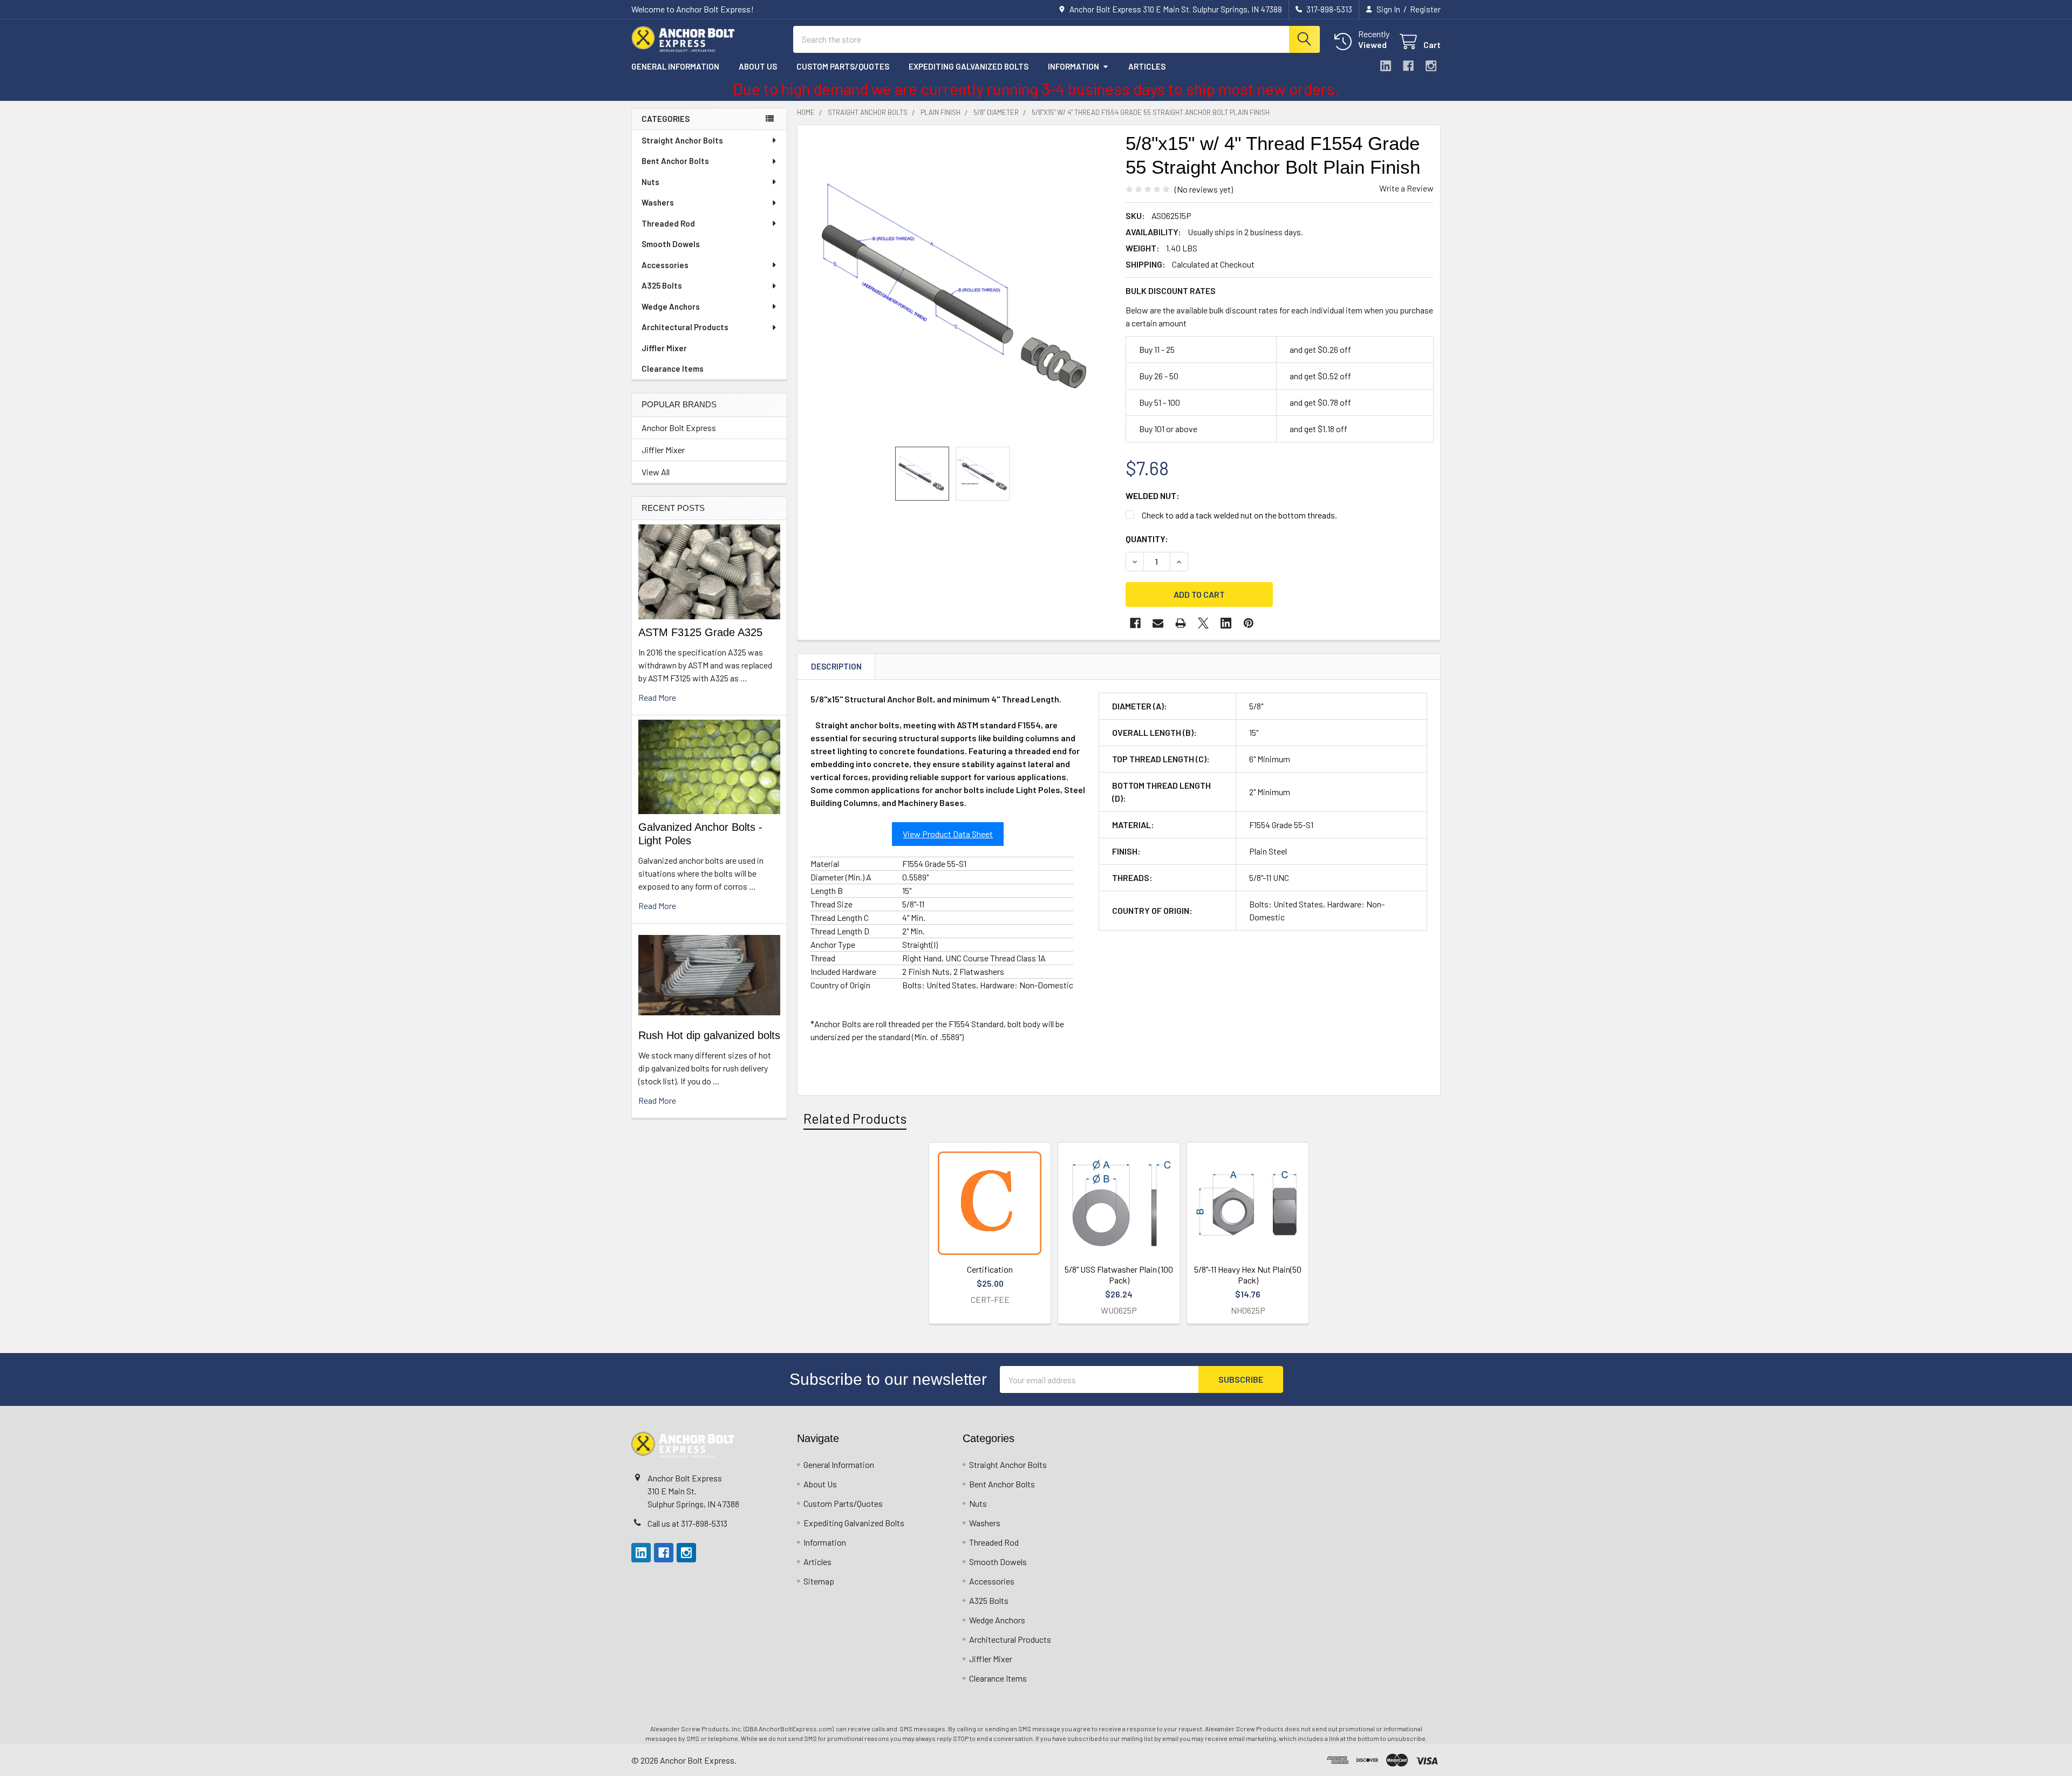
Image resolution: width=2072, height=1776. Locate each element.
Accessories (665, 265)
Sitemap (819, 1581)
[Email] (1158, 623)
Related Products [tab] (855, 1118)
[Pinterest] (1249, 623)
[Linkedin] (1386, 66)
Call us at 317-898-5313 (687, 1523)
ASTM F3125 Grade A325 (700, 632)
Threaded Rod (668, 223)
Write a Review (1406, 188)
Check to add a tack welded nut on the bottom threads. (1239, 515)
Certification (990, 1269)
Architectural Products (685, 327)
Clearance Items (673, 368)
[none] (958, 286)
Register (1425, 9)
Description (836, 666)
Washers (658, 202)
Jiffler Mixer (664, 348)
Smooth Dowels (671, 244)
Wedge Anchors (671, 306)
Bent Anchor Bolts (675, 161)
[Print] (1181, 623)
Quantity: (1147, 539)
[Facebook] (1408, 66)
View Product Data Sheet (948, 834)
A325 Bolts (662, 285)
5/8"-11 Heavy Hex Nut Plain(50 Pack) (1248, 1275)
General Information (675, 66)
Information (1074, 66)
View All (656, 472)
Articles (1147, 66)
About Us (758, 66)
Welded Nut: (1153, 496)
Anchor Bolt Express (679, 428)
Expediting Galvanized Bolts (969, 66)
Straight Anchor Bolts (682, 140)
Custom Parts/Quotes (843, 66)
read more (657, 697)
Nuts (650, 182)
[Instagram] (1431, 66)
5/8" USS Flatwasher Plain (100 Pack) (1119, 1275)
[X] (1203, 623)
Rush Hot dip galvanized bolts (709, 1035)
